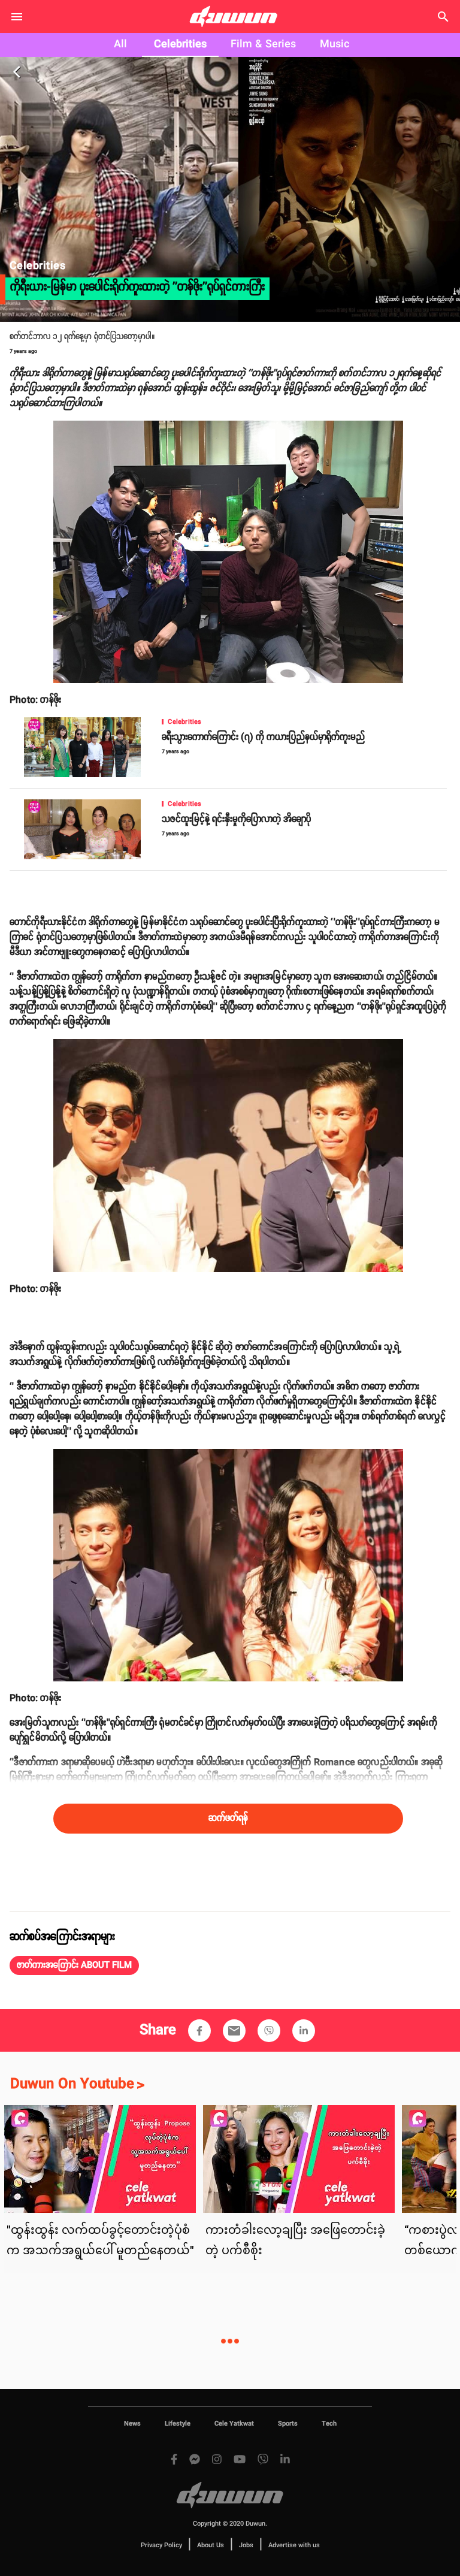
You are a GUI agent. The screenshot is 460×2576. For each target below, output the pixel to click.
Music (335, 44)
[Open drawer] (17, 17)
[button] (74, 1965)
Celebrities (180, 44)
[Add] (199, 2031)
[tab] (120, 45)
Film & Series (263, 44)
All (120, 44)
